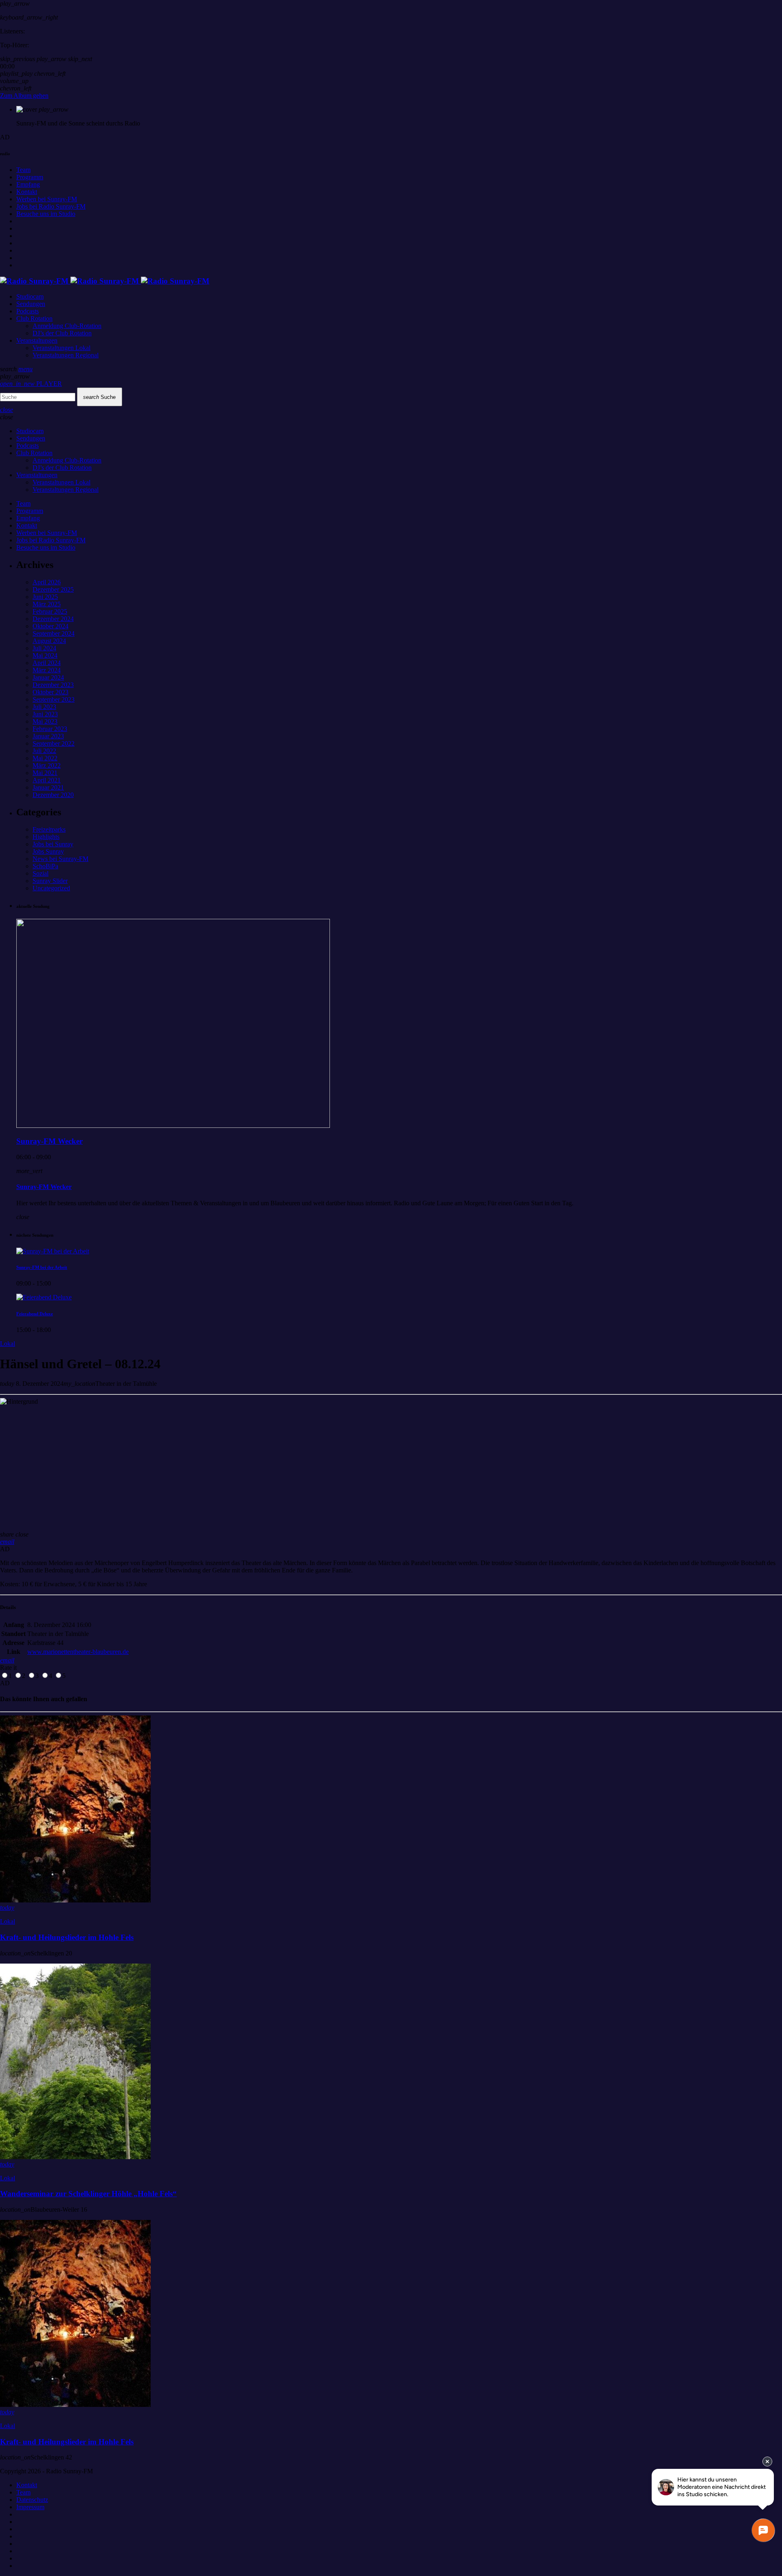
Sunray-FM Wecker (49, 1141)
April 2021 (47, 780)
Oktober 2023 (51, 692)
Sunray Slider (50, 881)
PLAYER (31, 384)
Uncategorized (51, 888)
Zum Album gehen (24, 96)
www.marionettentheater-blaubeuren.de (78, 1652)
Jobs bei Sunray (53, 844)
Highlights (46, 837)
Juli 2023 (44, 707)
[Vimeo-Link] (105, 281)
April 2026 (47, 582)
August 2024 (49, 641)
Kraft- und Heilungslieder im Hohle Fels (67, 1937)
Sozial (41, 873)
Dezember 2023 (53, 685)
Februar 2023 (50, 729)
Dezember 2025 (53, 589)
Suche (99, 397)
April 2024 (47, 663)
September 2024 (54, 633)
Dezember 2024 (53, 619)
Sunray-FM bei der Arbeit (42, 1267)
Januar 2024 (48, 677)
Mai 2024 (45, 655)
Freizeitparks (49, 829)
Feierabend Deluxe (35, 1314)
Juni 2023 (45, 714)
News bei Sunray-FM (60, 859)
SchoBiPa (45, 866)
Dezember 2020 (53, 795)
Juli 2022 (44, 751)
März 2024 (47, 670)
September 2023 (54, 699)
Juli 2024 (44, 648)
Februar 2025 (50, 611)
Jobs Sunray (48, 851)
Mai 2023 (45, 721)
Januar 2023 (48, 736)
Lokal (8, 1344)
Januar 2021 (48, 787)
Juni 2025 (45, 597)
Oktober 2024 (51, 626)
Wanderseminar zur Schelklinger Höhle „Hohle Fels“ (88, 2194)
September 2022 (54, 743)
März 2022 (47, 765)
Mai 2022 (45, 758)
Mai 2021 (45, 773)
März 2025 (47, 604)
